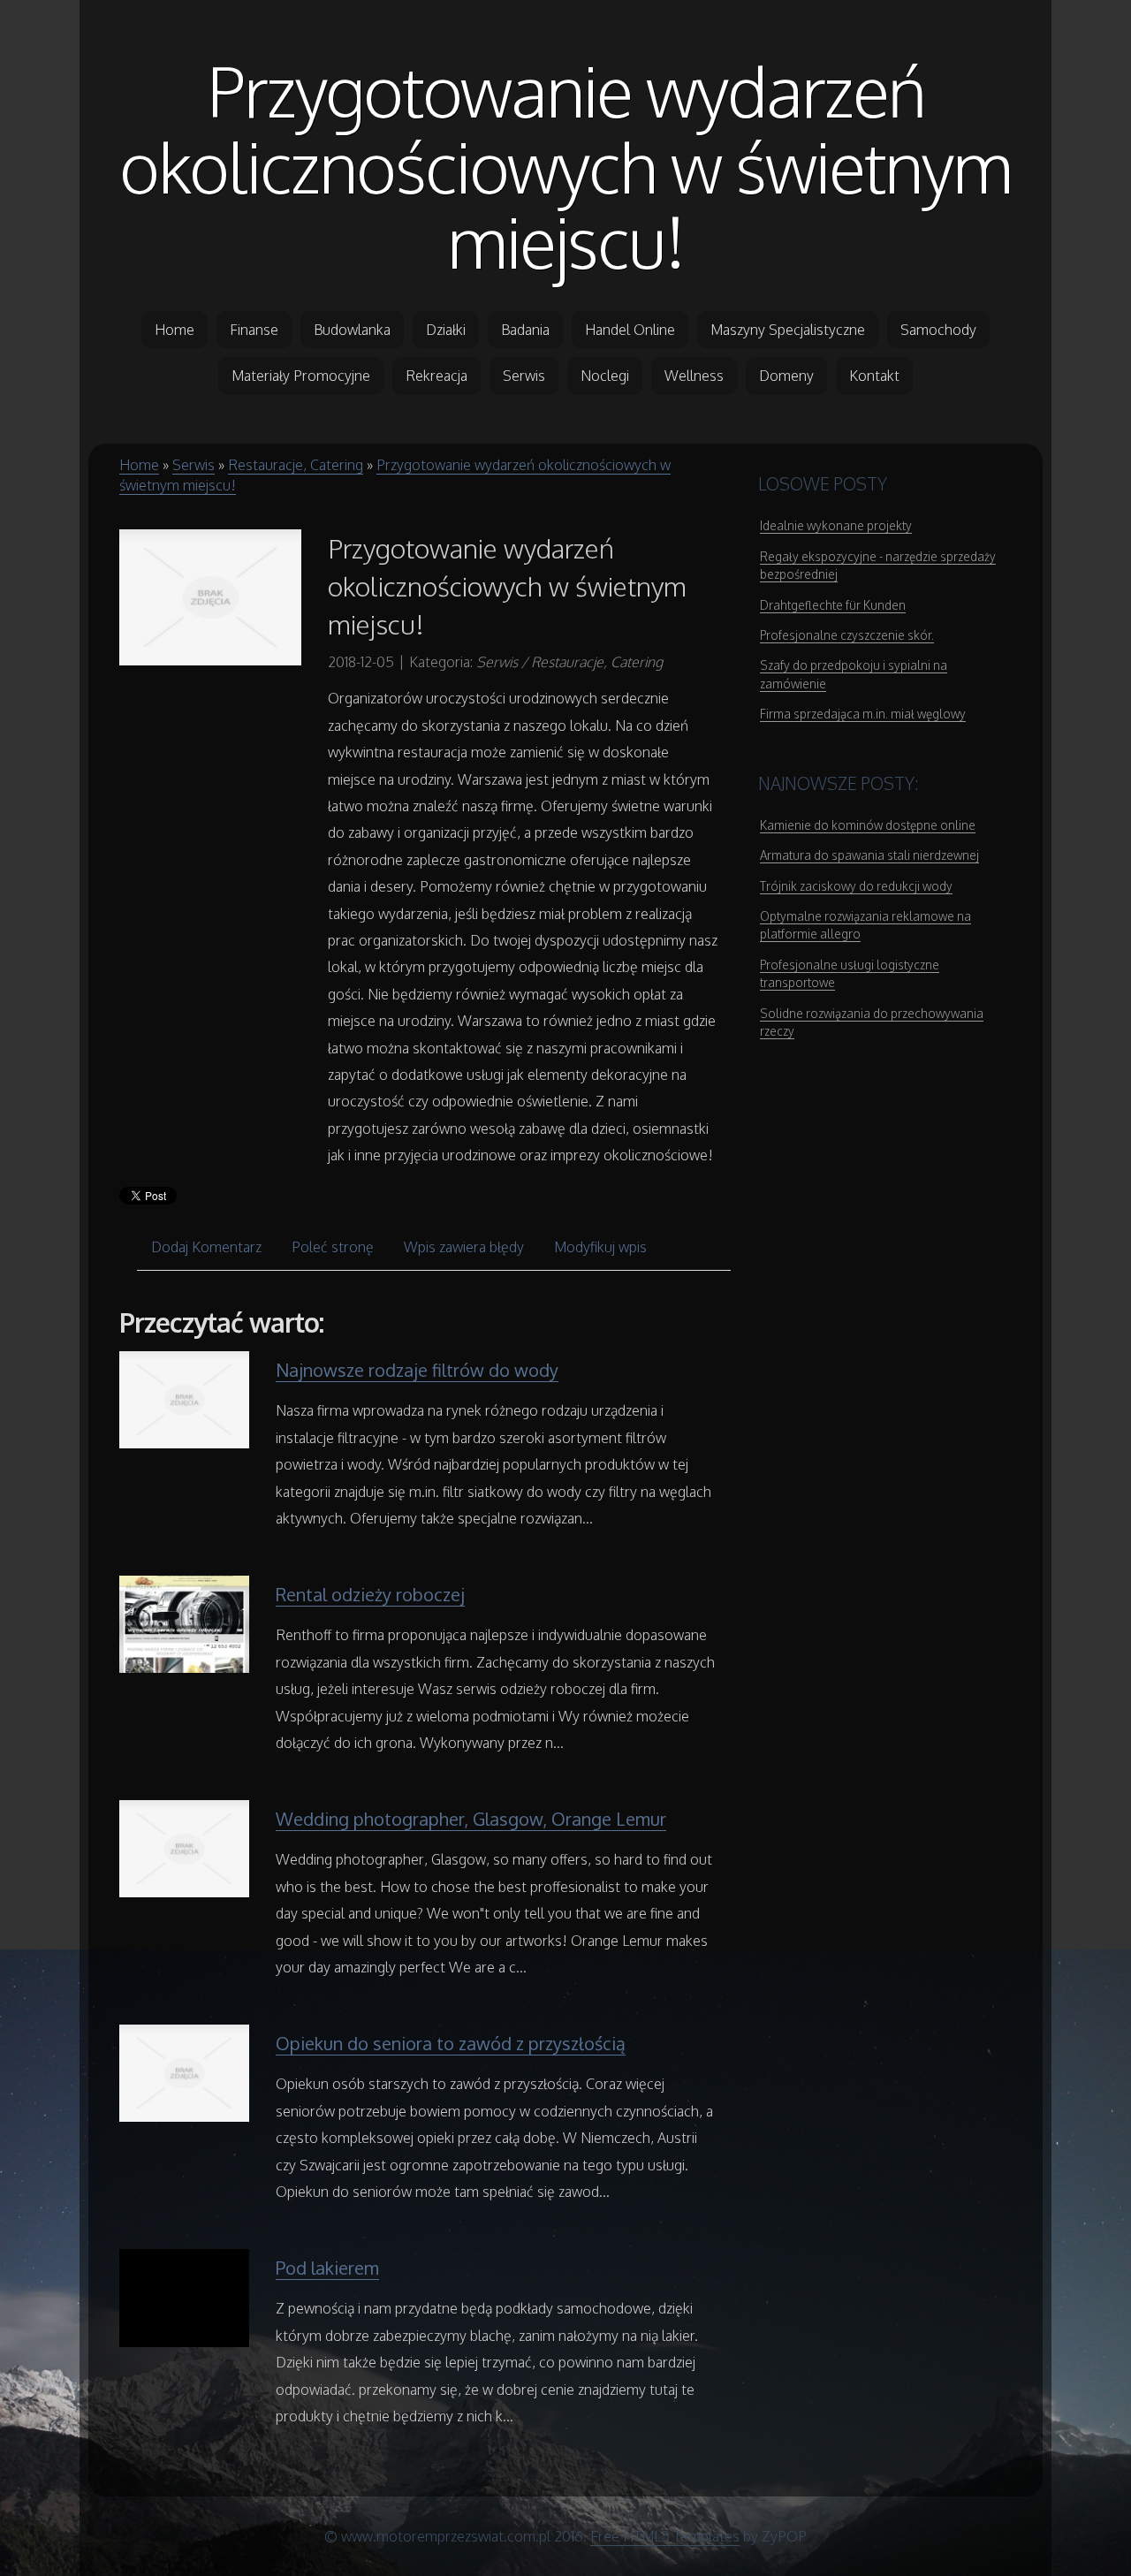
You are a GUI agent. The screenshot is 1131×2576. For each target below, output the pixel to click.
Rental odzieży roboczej (370, 1594)
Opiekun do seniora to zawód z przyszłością (451, 2043)
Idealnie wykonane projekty (836, 525)
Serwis (194, 465)
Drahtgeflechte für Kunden (833, 605)
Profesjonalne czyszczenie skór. (847, 635)
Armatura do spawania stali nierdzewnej (869, 855)
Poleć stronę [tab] (333, 1247)
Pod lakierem (327, 2268)
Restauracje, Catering (296, 465)
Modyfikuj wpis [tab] (600, 1247)
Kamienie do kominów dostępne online (868, 825)
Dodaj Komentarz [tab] (206, 1247)
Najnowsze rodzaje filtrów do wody (417, 1370)
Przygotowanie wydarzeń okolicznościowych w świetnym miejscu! (565, 166)
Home (139, 465)
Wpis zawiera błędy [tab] (464, 1247)
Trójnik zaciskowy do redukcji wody (856, 886)
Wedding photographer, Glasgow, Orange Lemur (471, 1819)
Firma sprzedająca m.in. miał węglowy (863, 714)
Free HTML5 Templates (665, 2536)
